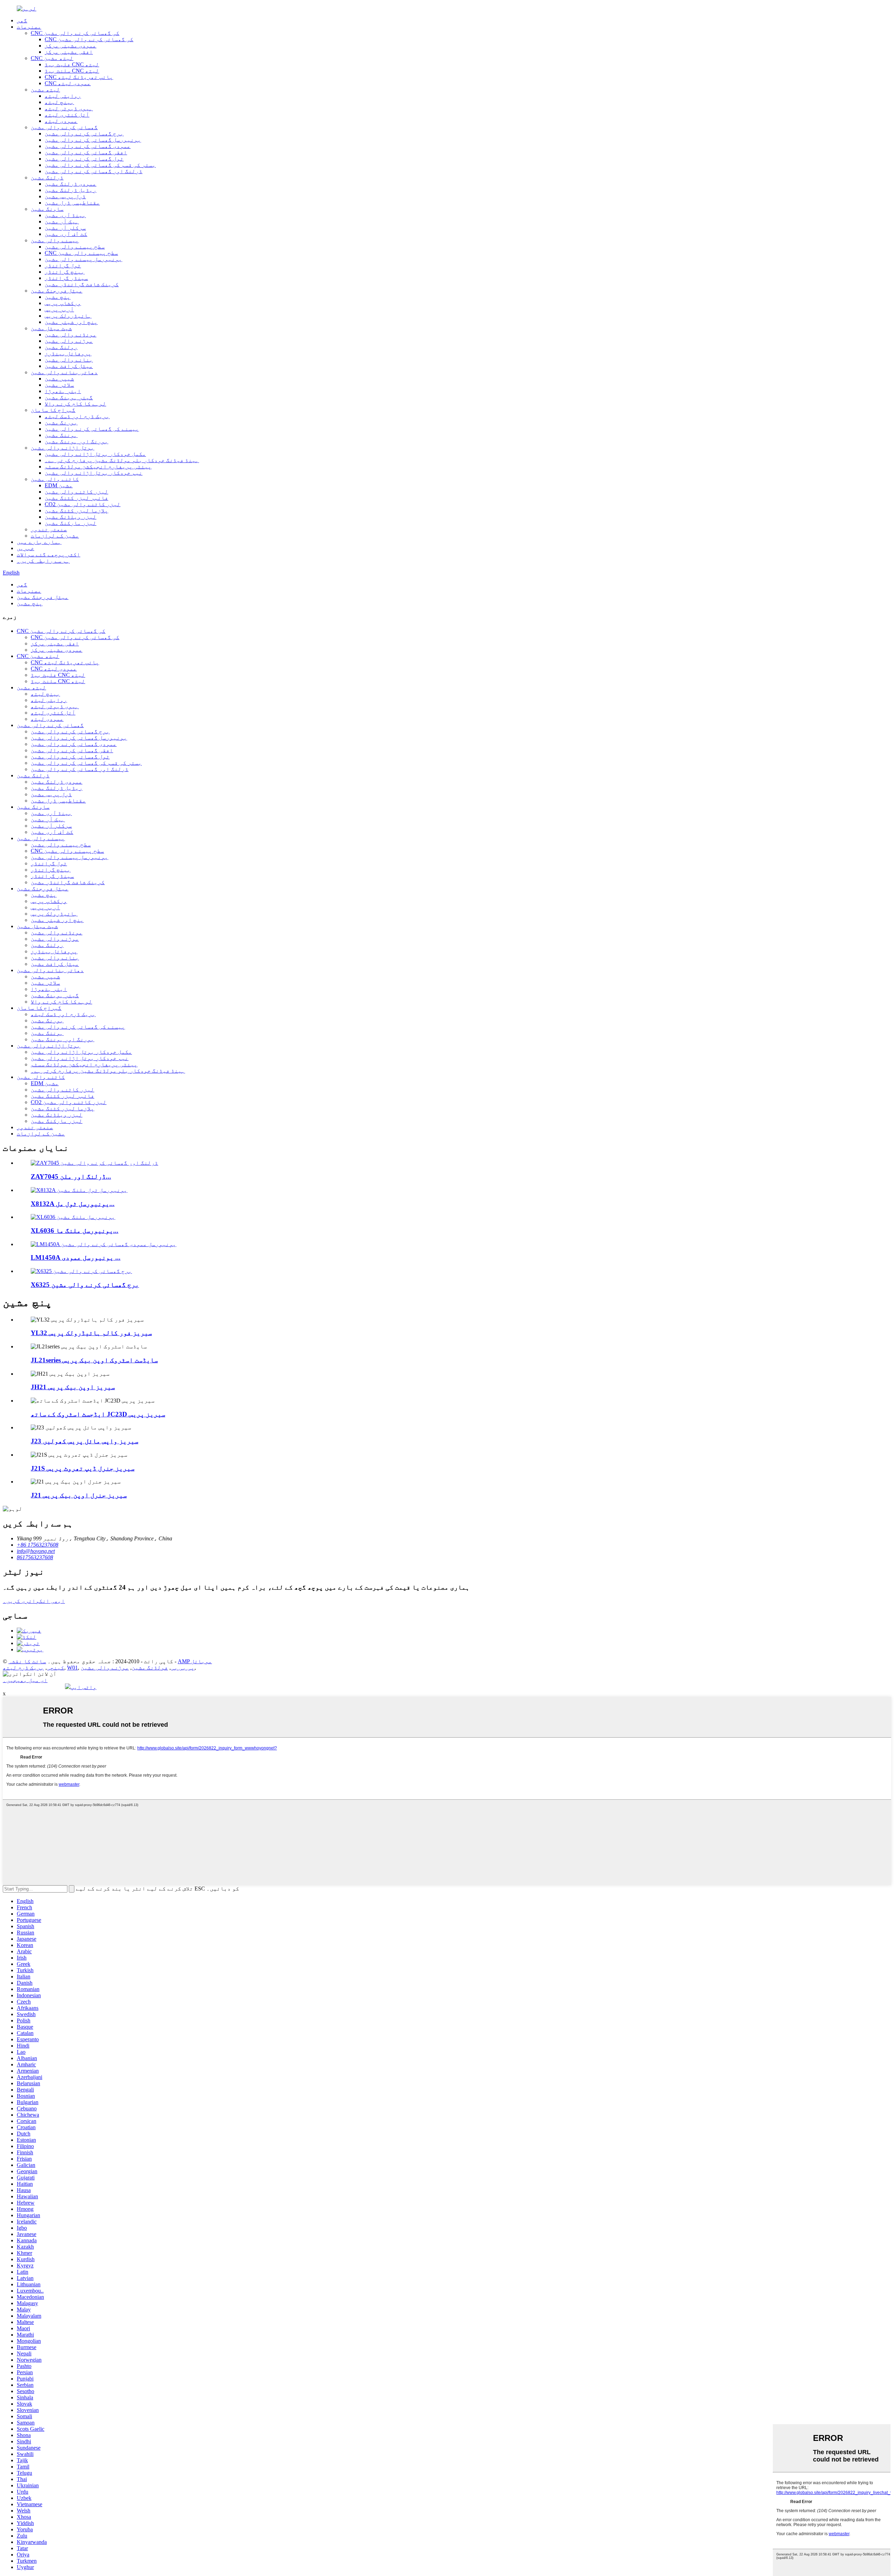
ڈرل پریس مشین (65, 196)
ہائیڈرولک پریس (68, 316)
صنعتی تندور (49, 529)
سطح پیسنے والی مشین (75, 247)
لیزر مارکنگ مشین (71, 523)
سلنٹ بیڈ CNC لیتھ (72, 71)
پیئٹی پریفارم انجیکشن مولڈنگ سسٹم (98, 467)
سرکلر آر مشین (65, 228)
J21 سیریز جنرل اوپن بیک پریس (79, 1495)
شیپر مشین (59, 379)
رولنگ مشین (61, 347)
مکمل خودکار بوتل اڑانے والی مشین (95, 454)
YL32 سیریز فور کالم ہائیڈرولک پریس (91, 1333)
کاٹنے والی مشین (55, 479)
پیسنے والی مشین (55, 240)
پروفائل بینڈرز (68, 353)
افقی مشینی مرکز (69, 52)
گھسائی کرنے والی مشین (64, 127)
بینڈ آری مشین (65, 215)
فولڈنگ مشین (150, 1668)
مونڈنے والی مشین (71, 335)
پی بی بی (183, 1668)
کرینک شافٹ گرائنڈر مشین (82, 284)
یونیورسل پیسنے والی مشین (83, 259)
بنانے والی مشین (69, 360)
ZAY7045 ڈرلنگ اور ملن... (71, 1176)
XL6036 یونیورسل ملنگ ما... (75, 1231)
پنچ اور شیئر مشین (71, 322)
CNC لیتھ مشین (52, 58)
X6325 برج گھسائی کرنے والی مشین (85, 1285)
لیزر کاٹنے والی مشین (76, 492)
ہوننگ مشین (61, 435)
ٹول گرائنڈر (63, 265)
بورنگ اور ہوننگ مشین (76, 441)
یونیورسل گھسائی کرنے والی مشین (93, 140)
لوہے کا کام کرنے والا (75, 404)
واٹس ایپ (83, 1687)
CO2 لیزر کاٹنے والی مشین (83, 504)
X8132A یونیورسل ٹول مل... (73, 1204)
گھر (22, 20)
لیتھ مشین (45, 90)
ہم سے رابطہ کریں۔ (43, 561)
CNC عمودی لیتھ (68, 83)
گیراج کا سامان (53, 410)
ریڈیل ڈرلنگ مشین (71, 190)
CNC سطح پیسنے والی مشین (81, 253)
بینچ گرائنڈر (65, 272)
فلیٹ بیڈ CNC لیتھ (72, 64)
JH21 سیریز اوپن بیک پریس (73, 1387)
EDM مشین (59, 485)
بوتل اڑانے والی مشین (63, 448)
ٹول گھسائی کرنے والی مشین (84, 159)
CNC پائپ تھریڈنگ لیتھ (79, 77)
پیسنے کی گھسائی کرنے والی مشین (92, 429)
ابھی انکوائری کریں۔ (34, 1601)
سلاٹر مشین (59, 385)
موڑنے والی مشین (69, 341)
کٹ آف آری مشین (66, 234)
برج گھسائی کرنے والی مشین (84, 134)
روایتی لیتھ (63, 96)
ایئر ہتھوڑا (63, 391)
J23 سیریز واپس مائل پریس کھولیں (85, 1441)
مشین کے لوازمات (55, 536)
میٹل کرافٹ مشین (69, 366)
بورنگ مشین (61, 423)
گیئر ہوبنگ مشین (69, 397)
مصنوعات (29, 27)
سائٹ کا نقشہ (27, 1661)
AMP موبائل (195, 1661)
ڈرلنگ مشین (47, 177)
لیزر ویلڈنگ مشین (71, 517)
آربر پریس (59, 309)
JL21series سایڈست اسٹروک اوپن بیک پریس (94, 1360)
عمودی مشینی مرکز (71, 46)
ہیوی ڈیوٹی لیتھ (69, 108)
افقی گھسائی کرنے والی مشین (86, 152)
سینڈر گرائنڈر (66, 278)
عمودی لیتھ (61, 121)
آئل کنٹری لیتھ (67, 115)
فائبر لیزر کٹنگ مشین (76, 498)
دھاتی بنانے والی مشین (64, 372)
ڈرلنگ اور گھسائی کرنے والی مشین (94, 171)
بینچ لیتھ (59, 102)
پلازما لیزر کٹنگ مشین (76, 510)
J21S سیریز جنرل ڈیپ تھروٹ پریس (83, 1468)
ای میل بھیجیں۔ (25, 1680)
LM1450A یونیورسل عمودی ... (76, 1257)
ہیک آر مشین (62, 221)
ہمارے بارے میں (39, 542)
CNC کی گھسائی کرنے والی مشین (75, 33)
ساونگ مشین (47, 209)
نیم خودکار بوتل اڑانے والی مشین (94, 473)
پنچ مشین (58, 297)
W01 (72, 1668)
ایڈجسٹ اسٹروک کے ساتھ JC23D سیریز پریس (98, 1414)
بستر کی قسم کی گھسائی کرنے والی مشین (100, 165)
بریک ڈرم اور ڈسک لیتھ (77, 416)
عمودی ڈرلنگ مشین (71, 184)
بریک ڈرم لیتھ (23, 1668)
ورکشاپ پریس (63, 303)
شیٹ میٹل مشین (51, 328)
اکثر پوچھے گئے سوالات (49, 554)
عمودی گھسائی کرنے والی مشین (88, 146)
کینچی (56, 1668)
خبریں (25, 548)
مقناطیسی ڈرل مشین (72, 203)
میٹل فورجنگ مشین (57, 291)
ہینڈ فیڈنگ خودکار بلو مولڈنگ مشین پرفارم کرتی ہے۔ (122, 460)
